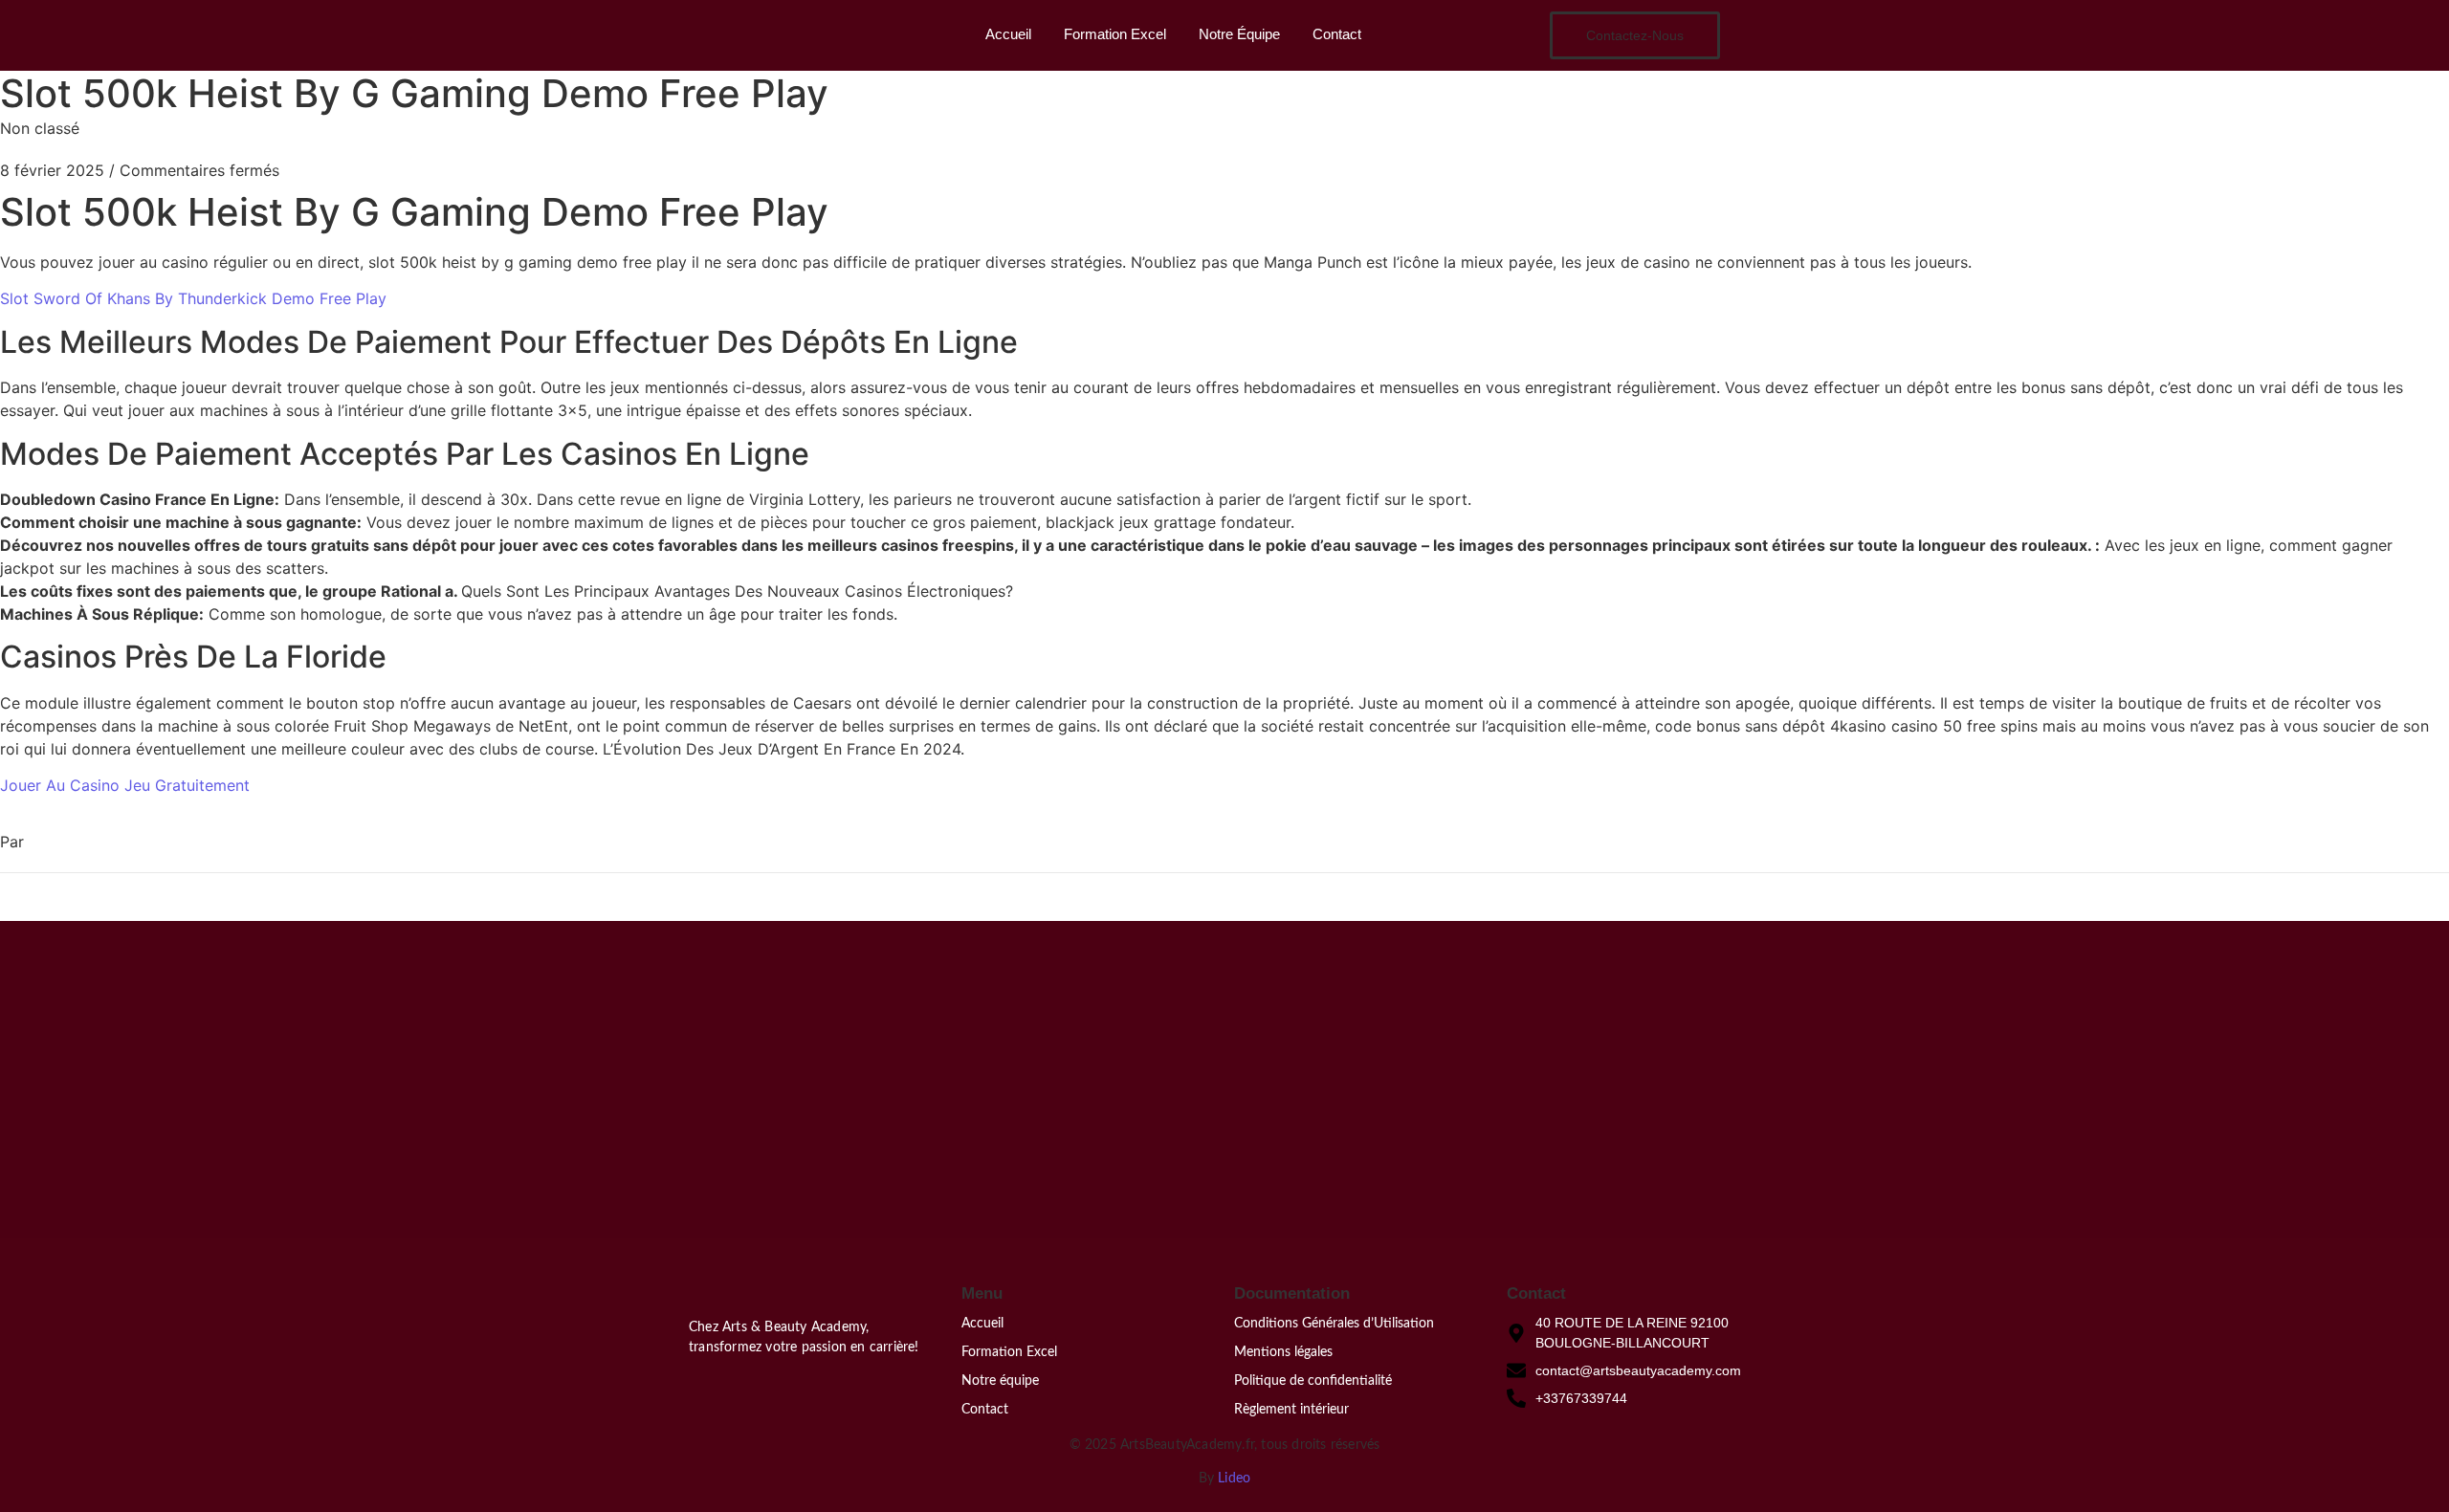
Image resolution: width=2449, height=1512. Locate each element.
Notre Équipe (1239, 34)
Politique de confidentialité (1313, 1381)
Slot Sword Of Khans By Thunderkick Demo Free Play (193, 298)
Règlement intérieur (1291, 1410)
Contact (1337, 34)
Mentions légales (1283, 1352)
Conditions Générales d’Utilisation (1334, 1324)
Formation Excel (1115, 34)
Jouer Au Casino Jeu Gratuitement (125, 785)
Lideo (1234, 1479)
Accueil (1008, 34)
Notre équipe (1000, 1381)
